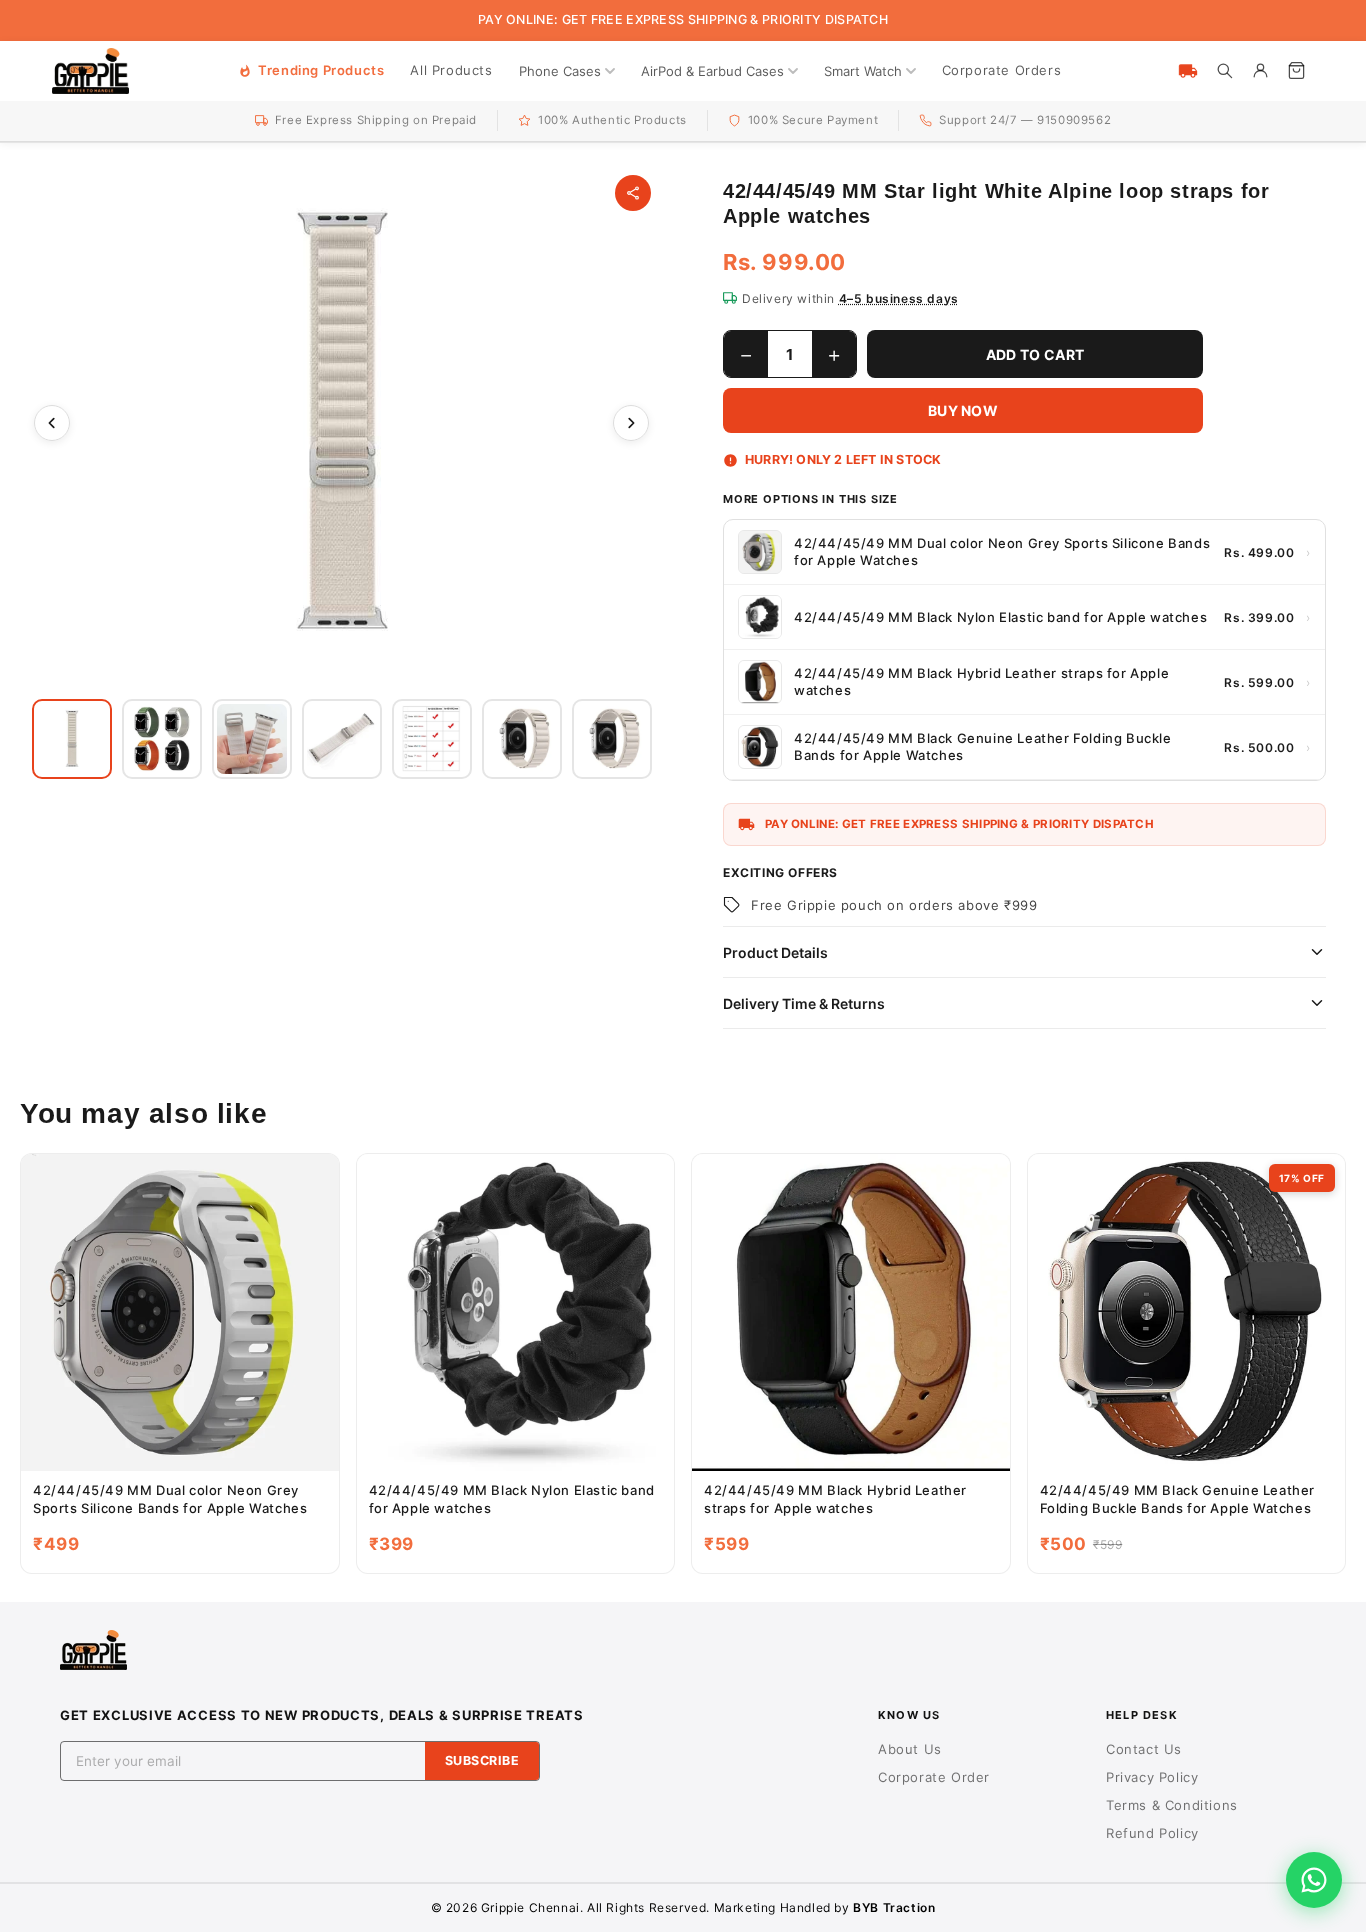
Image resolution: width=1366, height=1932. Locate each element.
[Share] (633, 193)
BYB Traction (894, 1907)
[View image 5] (432, 739)
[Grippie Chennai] (90, 71)
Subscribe (482, 1760)
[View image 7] (612, 739)
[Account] (1260, 71)
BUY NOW (963, 410)
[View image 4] (342, 739)
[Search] (1224, 71)
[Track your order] (1188, 71)
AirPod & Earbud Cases (712, 71)
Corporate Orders (1002, 70)
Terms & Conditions (1172, 1805)
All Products (451, 70)
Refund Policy (1152, 1833)
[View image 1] (72, 739)
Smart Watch (863, 71)
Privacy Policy (1152, 1777)
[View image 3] (252, 739)
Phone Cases (560, 71)
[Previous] (52, 423)
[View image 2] (162, 739)
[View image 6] (522, 739)
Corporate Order (934, 1777)
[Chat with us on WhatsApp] (1314, 1880)
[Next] (631, 423)
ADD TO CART (1035, 354)
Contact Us (1144, 1749)
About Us (910, 1749)
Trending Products (321, 70)
